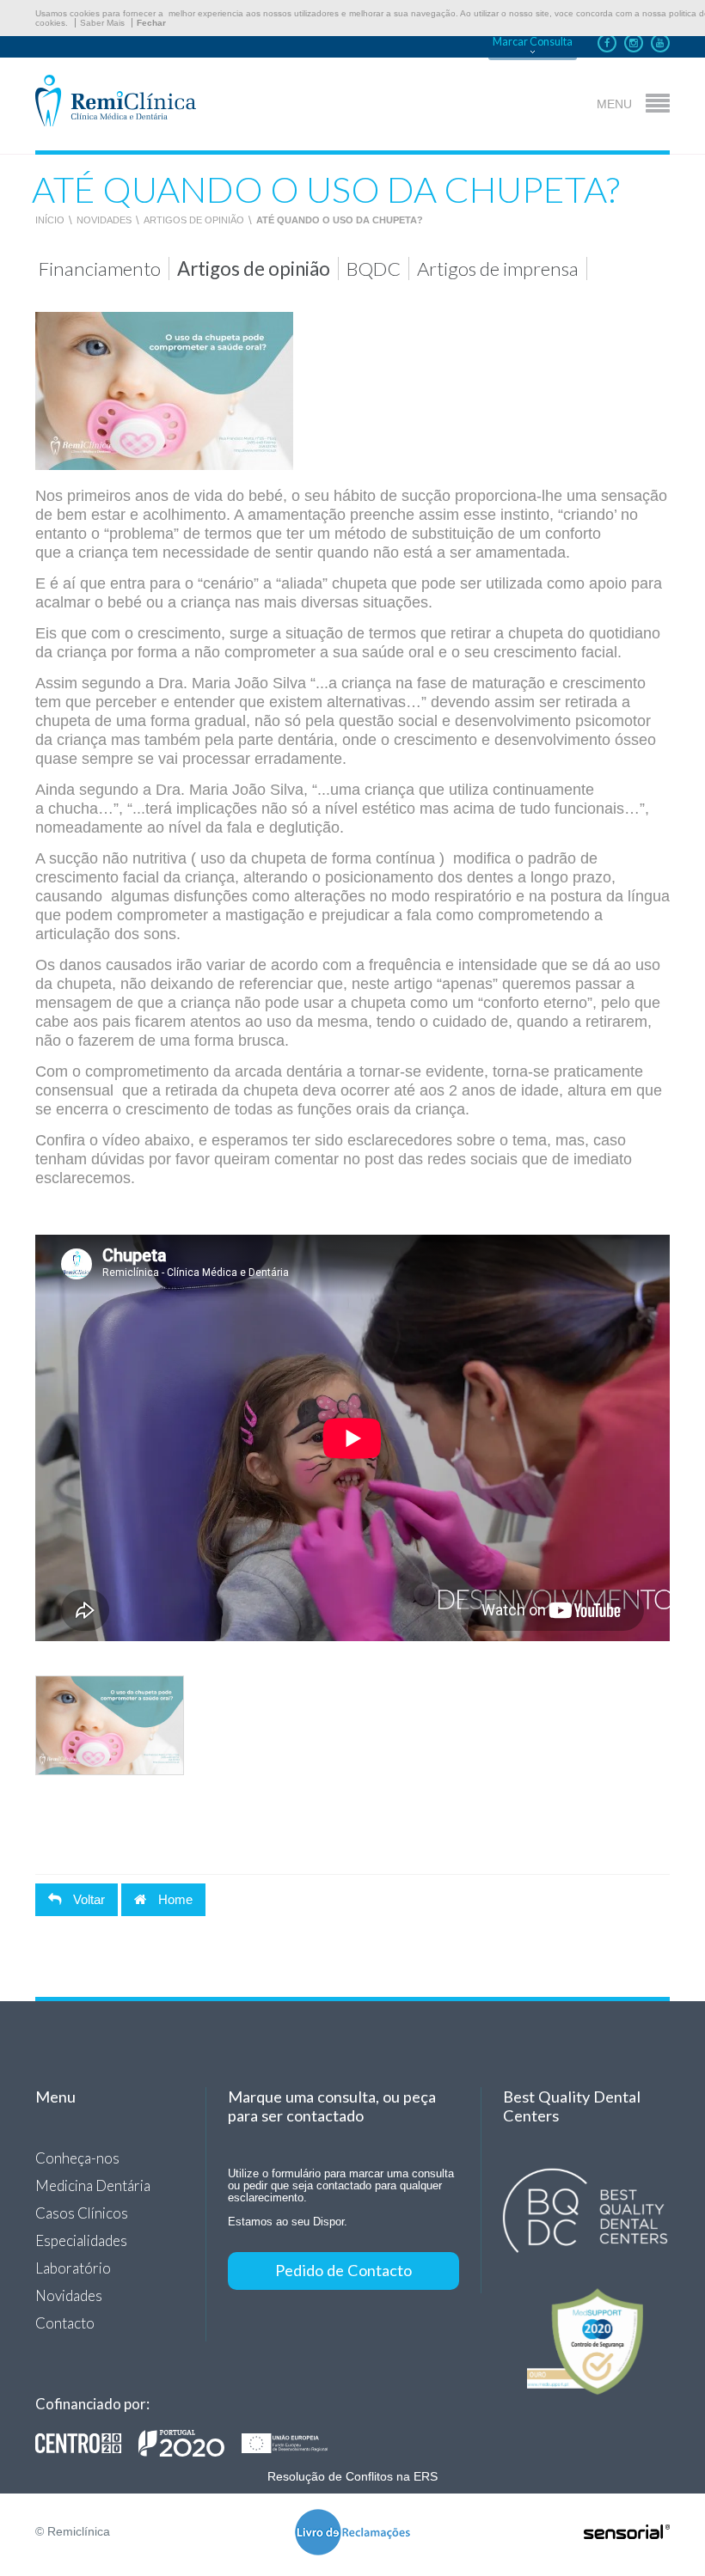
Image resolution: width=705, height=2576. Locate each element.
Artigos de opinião (194, 220)
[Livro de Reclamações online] (352, 2533)
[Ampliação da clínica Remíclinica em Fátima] (190, 2443)
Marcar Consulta (533, 42)
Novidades (104, 220)
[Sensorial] (627, 2533)
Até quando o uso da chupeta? (340, 220)
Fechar (151, 23)
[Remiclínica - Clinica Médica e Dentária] (116, 102)
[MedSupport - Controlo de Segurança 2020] (585, 2341)
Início (50, 220)
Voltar (87, 1899)
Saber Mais (102, 23)
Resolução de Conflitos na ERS (352, 2476)
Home (174, 1899)
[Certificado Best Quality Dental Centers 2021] (585, 2211)
